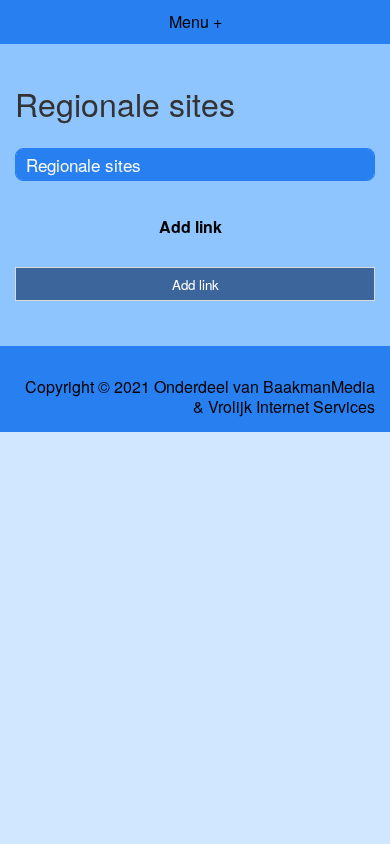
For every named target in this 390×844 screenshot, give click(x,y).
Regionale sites (83, 164)
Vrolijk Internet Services (291, 407)
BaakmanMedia (319, 387)
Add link (190, 226)
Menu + (195, 21)
